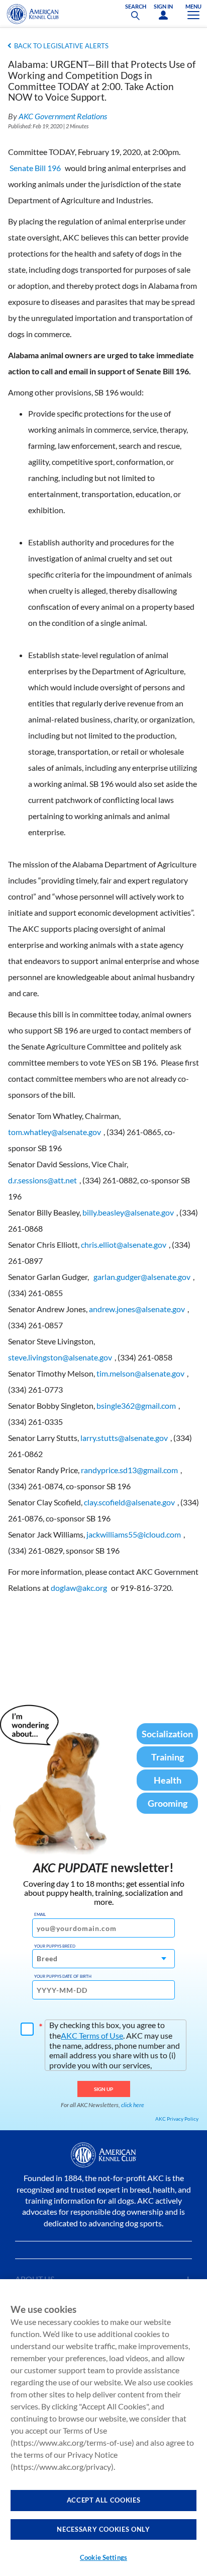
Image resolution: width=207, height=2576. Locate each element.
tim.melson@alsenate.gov (140, 1373)
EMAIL (40, 1914)
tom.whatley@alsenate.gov (55, 1132)
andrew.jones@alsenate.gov (137, 1309)
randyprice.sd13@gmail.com (129, 1470)
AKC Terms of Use (92, 2035)
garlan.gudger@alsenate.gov (142, 1277)
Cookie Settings (103, 2557)
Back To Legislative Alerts (61, 46)
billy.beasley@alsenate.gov (128, 1212)
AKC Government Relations (63, 116)
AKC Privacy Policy (177, 2119)
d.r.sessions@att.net (42, 1180)
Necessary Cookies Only (103, 2529)
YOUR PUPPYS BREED (55, 1946)
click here (133, 2105)
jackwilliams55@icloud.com (134, 1534)
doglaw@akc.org (79, 1588)
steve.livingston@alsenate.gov (60, 1357)
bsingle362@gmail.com (136, 1405)
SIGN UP (104, 2089)
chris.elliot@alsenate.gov (124, 1244)
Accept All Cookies (104, 2500)
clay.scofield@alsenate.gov (129, 1502)
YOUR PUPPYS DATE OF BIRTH (63, 1976)
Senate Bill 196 (35, 168)
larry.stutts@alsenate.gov (124, 1438)
